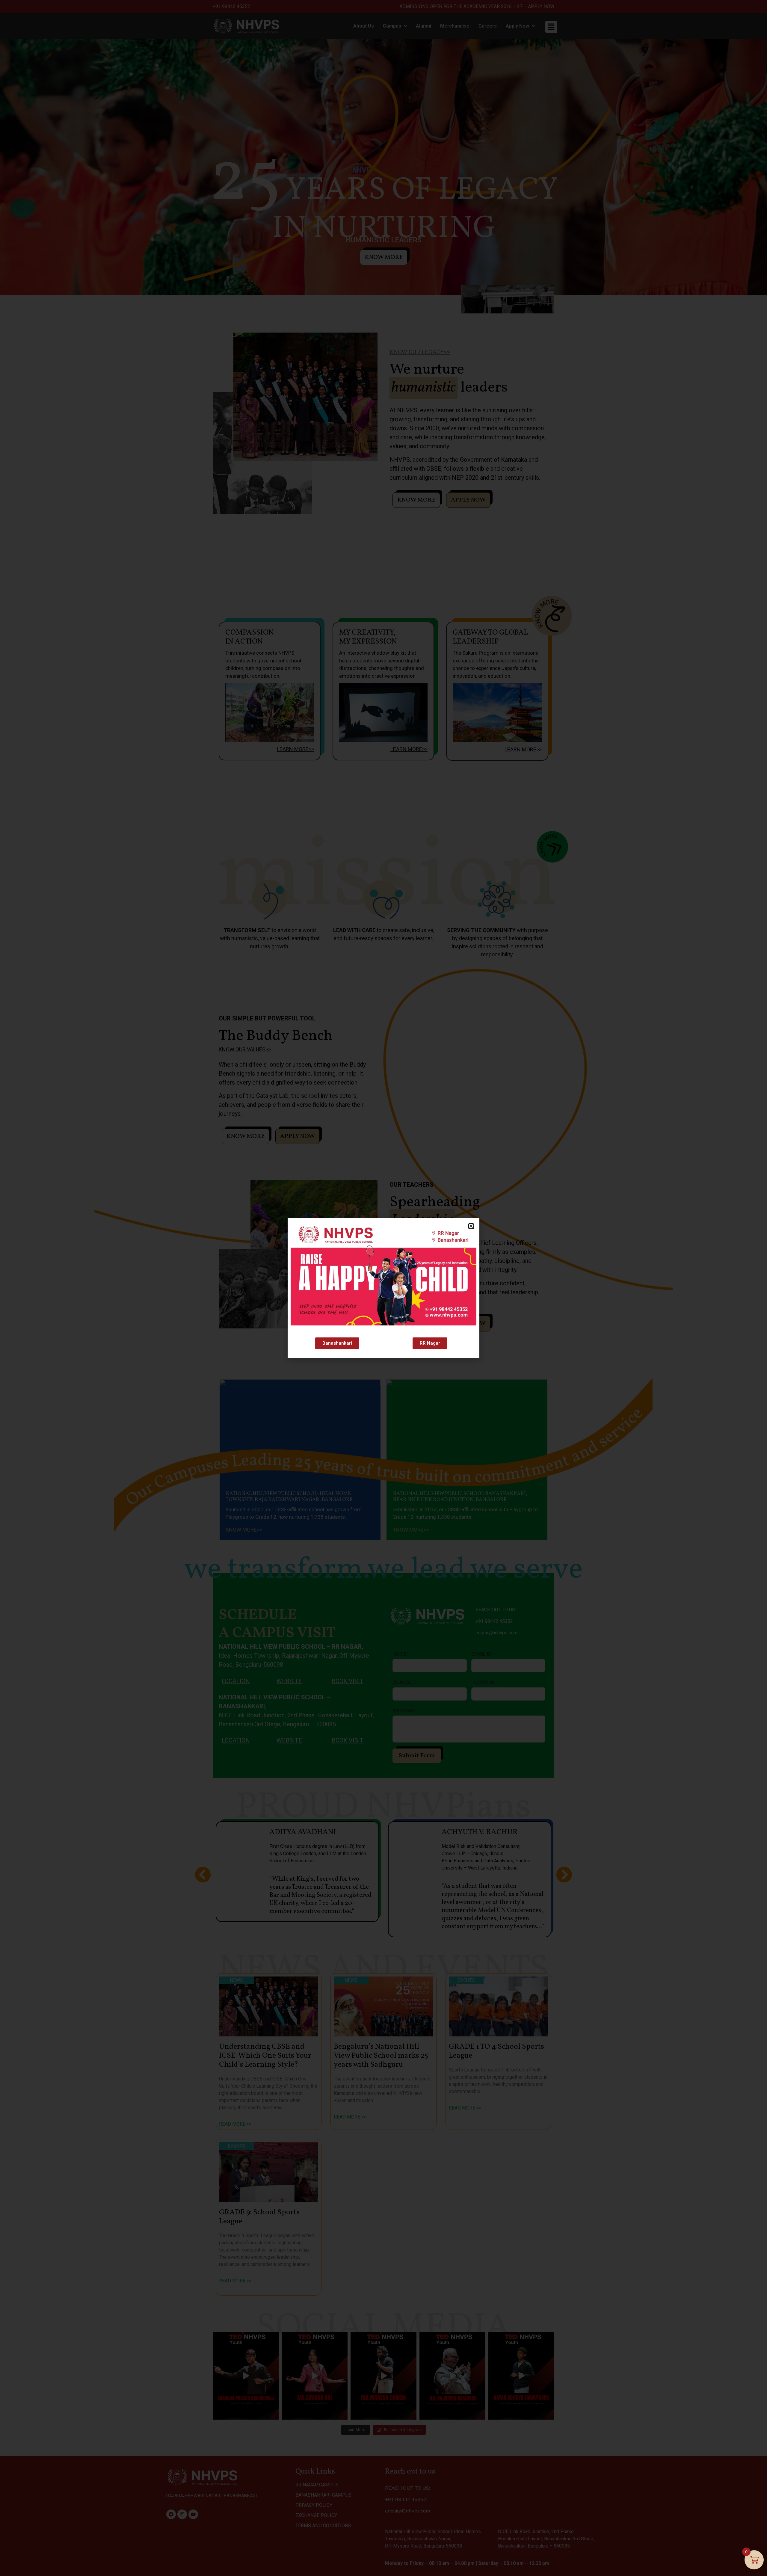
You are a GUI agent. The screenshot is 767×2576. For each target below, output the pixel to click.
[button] (471, 1226)
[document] (383, 1288)
